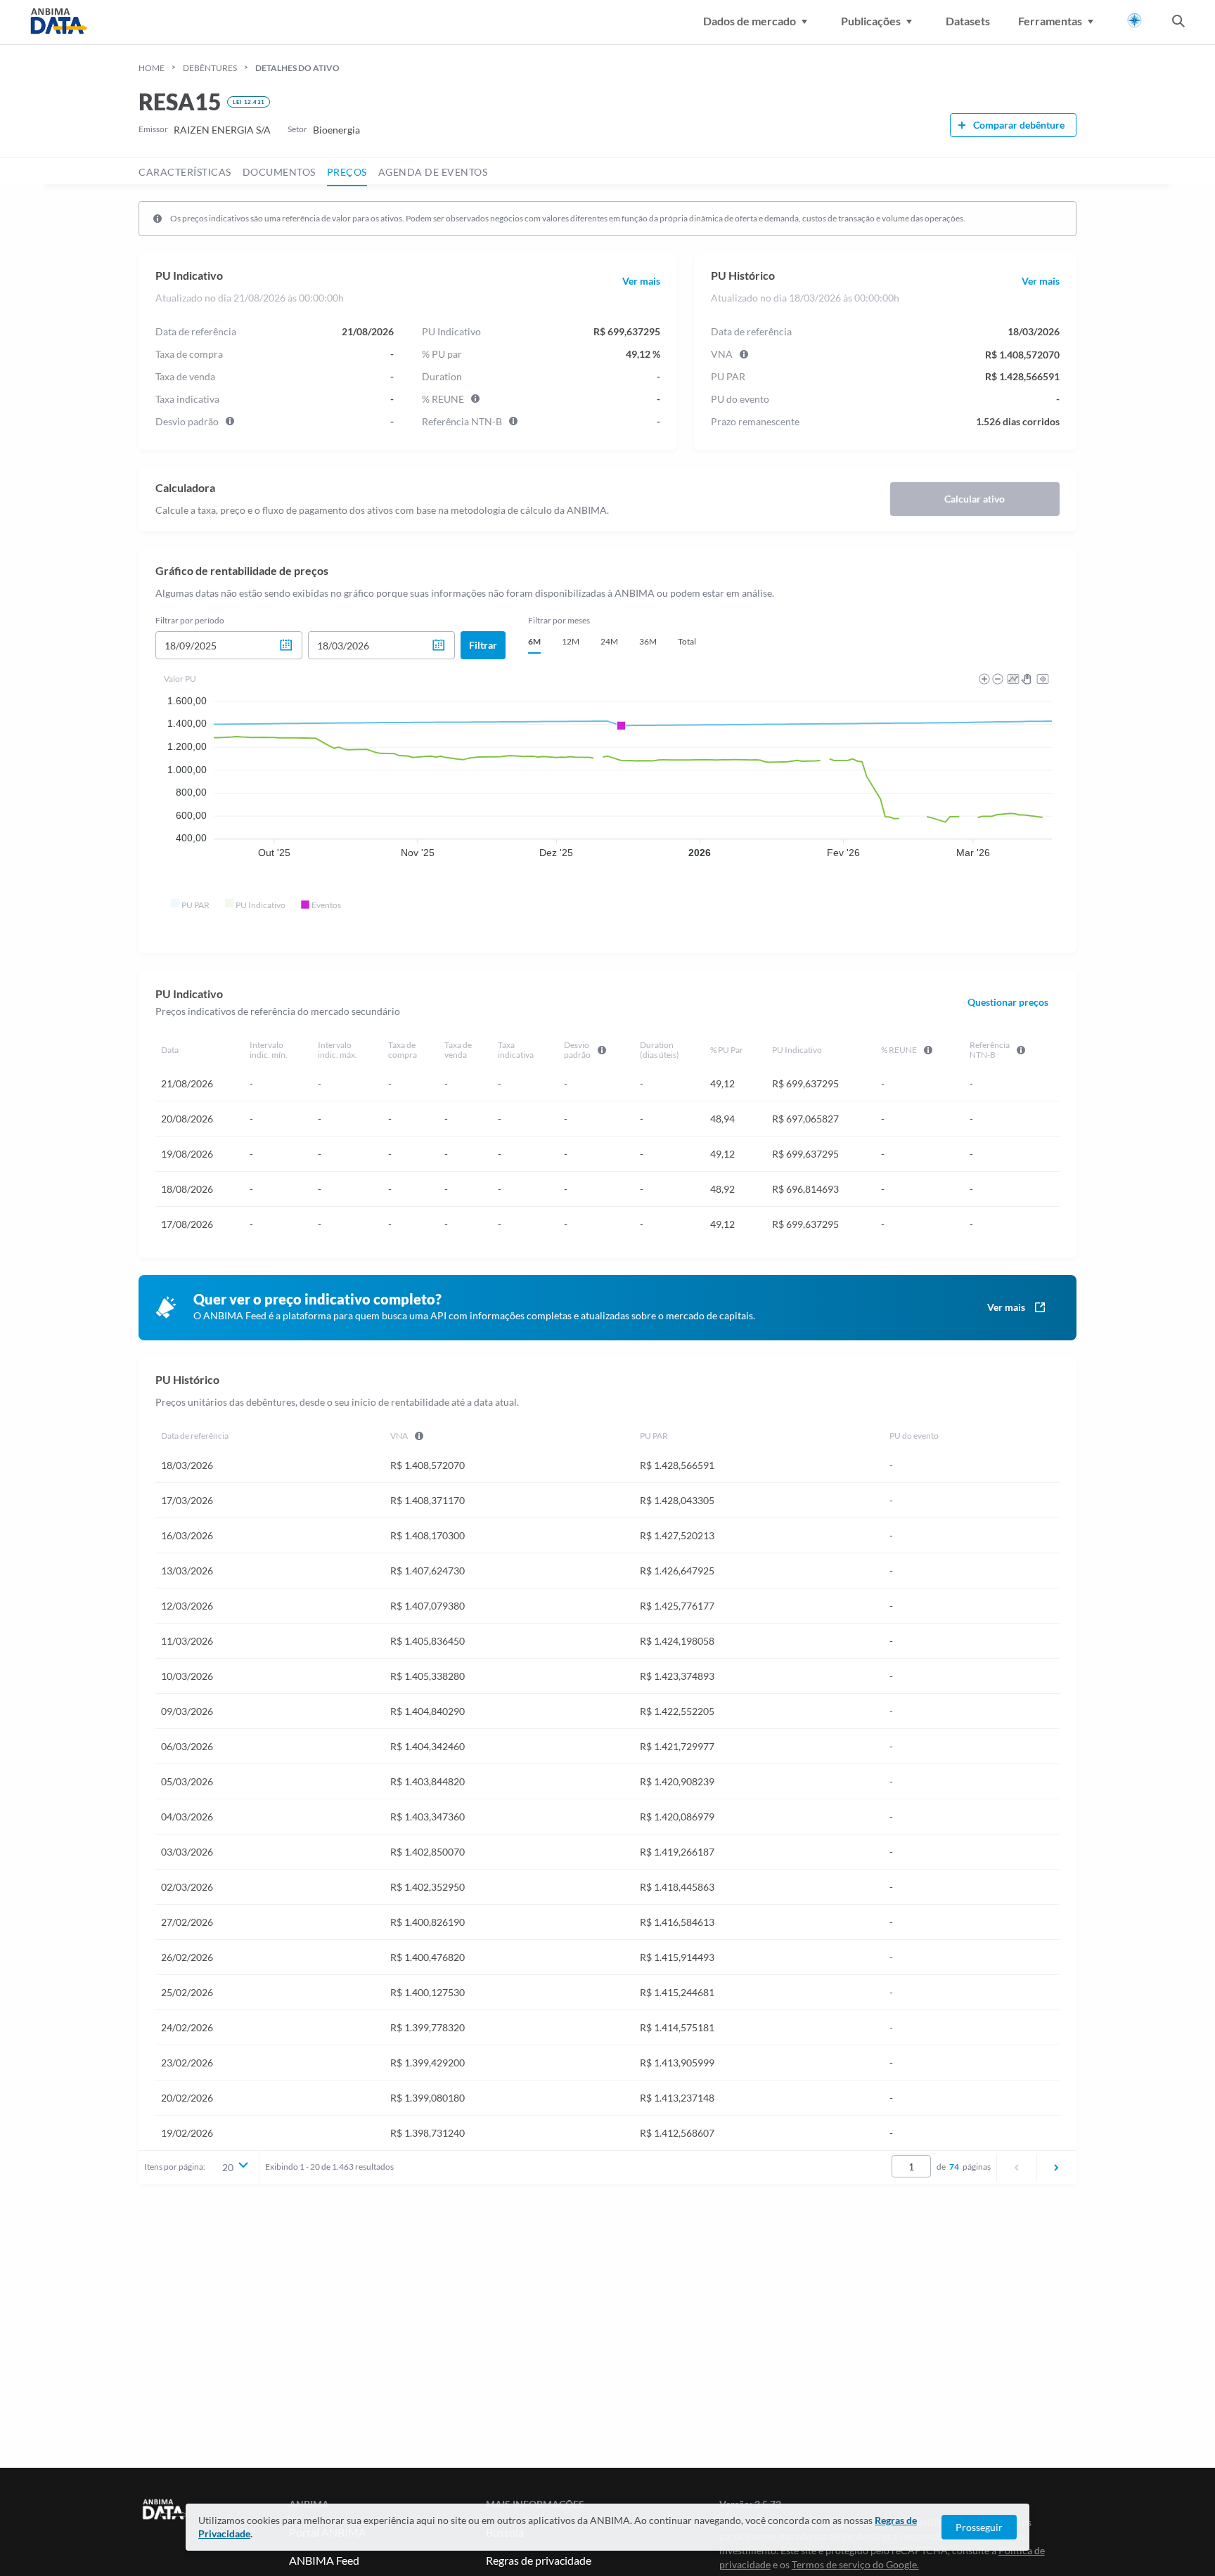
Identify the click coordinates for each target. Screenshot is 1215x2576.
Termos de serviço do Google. (855, 2564)
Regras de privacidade (539, 2560)
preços (347, 172)
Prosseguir (979, 2527)
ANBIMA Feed (324, 2560)
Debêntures (210, 68)
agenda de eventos (433, 172)
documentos (279, 172)
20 (228, 2167)
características (185, 172)
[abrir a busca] (1178, 22)
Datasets (968, 21)
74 (954, 2167)
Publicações (871, 21)
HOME (152, 68)
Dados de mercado (750, 21)
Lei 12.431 (249, 102)
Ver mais (641, 281)
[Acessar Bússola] (1134, 21)
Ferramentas (1050, 21)
